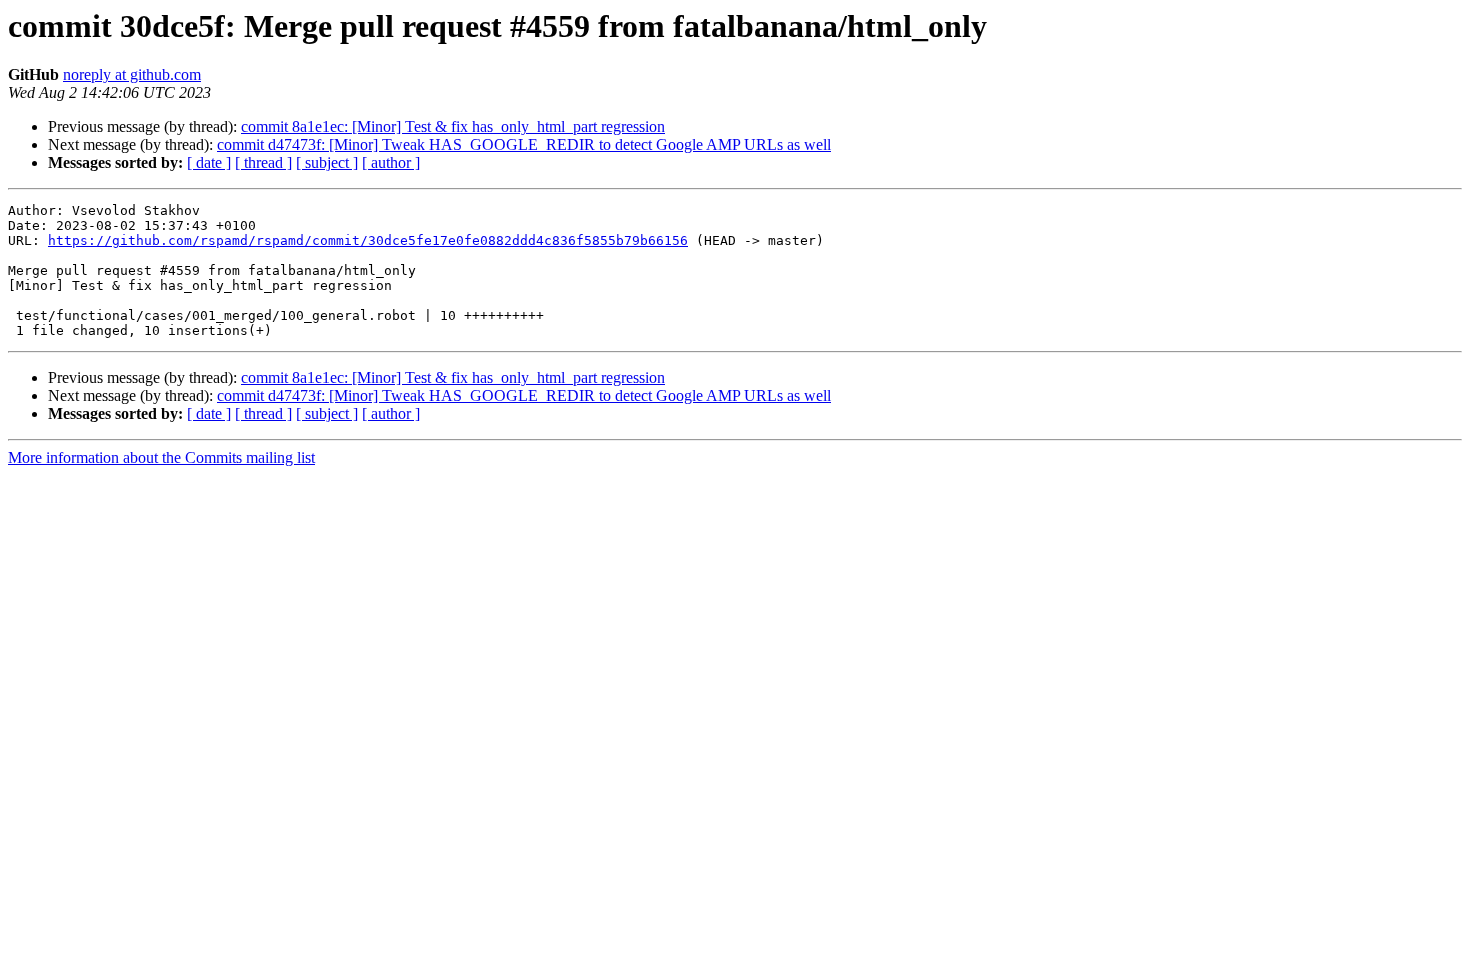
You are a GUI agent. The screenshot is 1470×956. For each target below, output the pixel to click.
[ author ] (391, 162)
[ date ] (209, 162)
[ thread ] (263, 162)
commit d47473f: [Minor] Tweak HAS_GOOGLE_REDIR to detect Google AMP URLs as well (524, 144)
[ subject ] (327, 162)
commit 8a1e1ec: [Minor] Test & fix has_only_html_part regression (453, 126)
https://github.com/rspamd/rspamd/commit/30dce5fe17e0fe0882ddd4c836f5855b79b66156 (368, 240)
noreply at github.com (132, 74)
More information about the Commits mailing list (161, 457)
